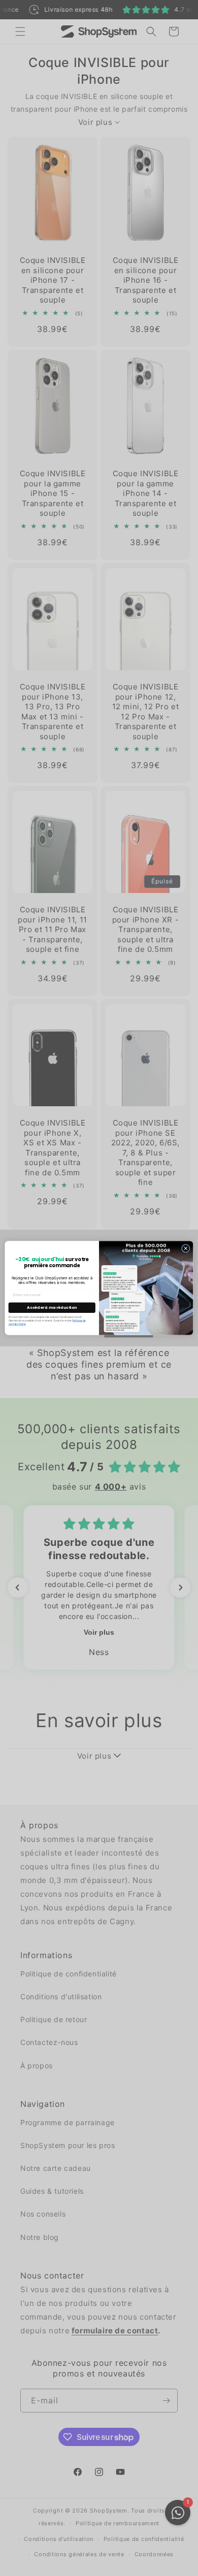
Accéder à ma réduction (52, 1308)
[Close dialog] (186, 1248)
